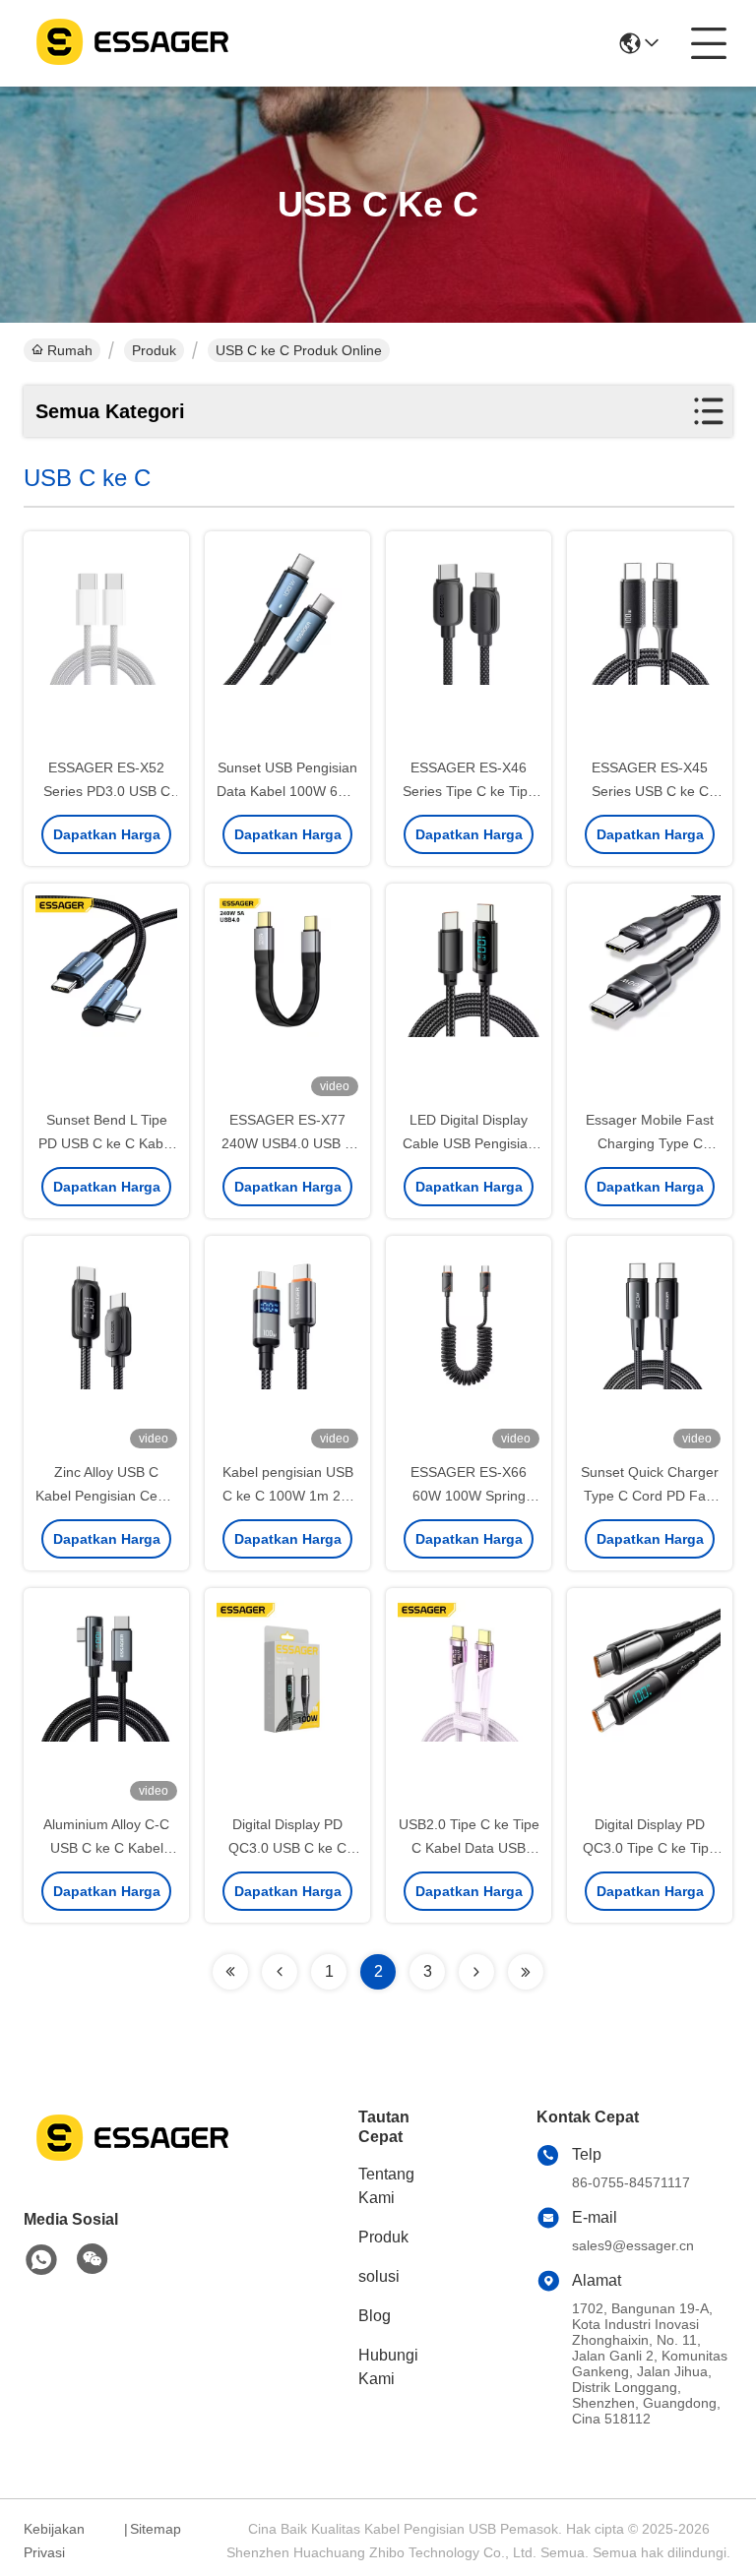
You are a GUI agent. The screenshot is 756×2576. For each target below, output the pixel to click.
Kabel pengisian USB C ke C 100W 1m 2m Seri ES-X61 (288, 1496)
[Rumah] (132, 2161)
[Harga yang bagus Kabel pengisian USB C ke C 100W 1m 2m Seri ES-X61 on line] (287, 1350)
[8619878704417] (41, 2260)
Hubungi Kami (388, 2367)
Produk (154, 350)
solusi (379, 2276)
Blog (375, 2316)
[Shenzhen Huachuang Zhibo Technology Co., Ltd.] (132, 43)
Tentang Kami (386, 2186)
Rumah (70, 350)
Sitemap (156, 2529)
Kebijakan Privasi (54, 2541)
